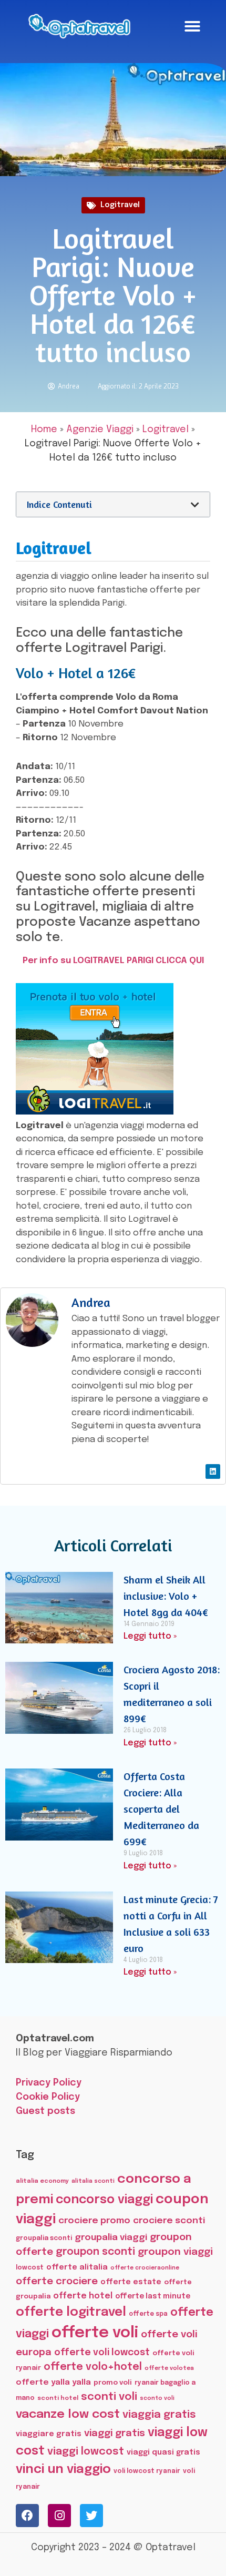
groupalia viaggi (111, 2237)
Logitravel (120, 205)
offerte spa (148, 2314)
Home (44, 430)
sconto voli (157, 2399)
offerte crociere (57, 2281)
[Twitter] (91, 2516)
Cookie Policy (48, 2097)
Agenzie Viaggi (100, 430)
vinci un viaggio (63, 2470)
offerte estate (131, 2282)
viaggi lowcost (86, 2452)
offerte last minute (153, 2296)
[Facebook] (27, 2516)
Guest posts (45, 2111)
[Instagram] (59, 2516)
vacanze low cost (68, 2414)
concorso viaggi (104, 2200)
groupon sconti (95, 2252)
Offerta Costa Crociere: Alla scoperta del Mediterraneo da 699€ (161, 1809)
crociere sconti (169, 2221)
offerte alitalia (77, 2267)
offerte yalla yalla (53, 2383)
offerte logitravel (71, 2312)
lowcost (30, 2268)
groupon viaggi (175, 2252)
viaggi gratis (115, 2433)
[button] (192, 26)
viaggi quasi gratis (163, 2452)
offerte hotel (83, 2296)
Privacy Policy (49, 2083)
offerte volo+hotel (93, 2367)
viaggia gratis (159, 2415)
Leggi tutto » (150, 1636)
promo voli (113, 2383)
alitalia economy (42, 2181)
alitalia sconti (93, 2181)
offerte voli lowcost (102, 2353)
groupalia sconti (44, 2238)
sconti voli (109, 2397)
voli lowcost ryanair (147, 2471)
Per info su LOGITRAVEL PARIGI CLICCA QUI (113, 961)
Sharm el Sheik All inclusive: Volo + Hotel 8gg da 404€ (166, 1596)
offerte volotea (169, 2368)
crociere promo (94, 2221)
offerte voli (95, 2333)
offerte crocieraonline (145, 2268)
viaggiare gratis (49, 2434)
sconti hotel (58, 2398)
